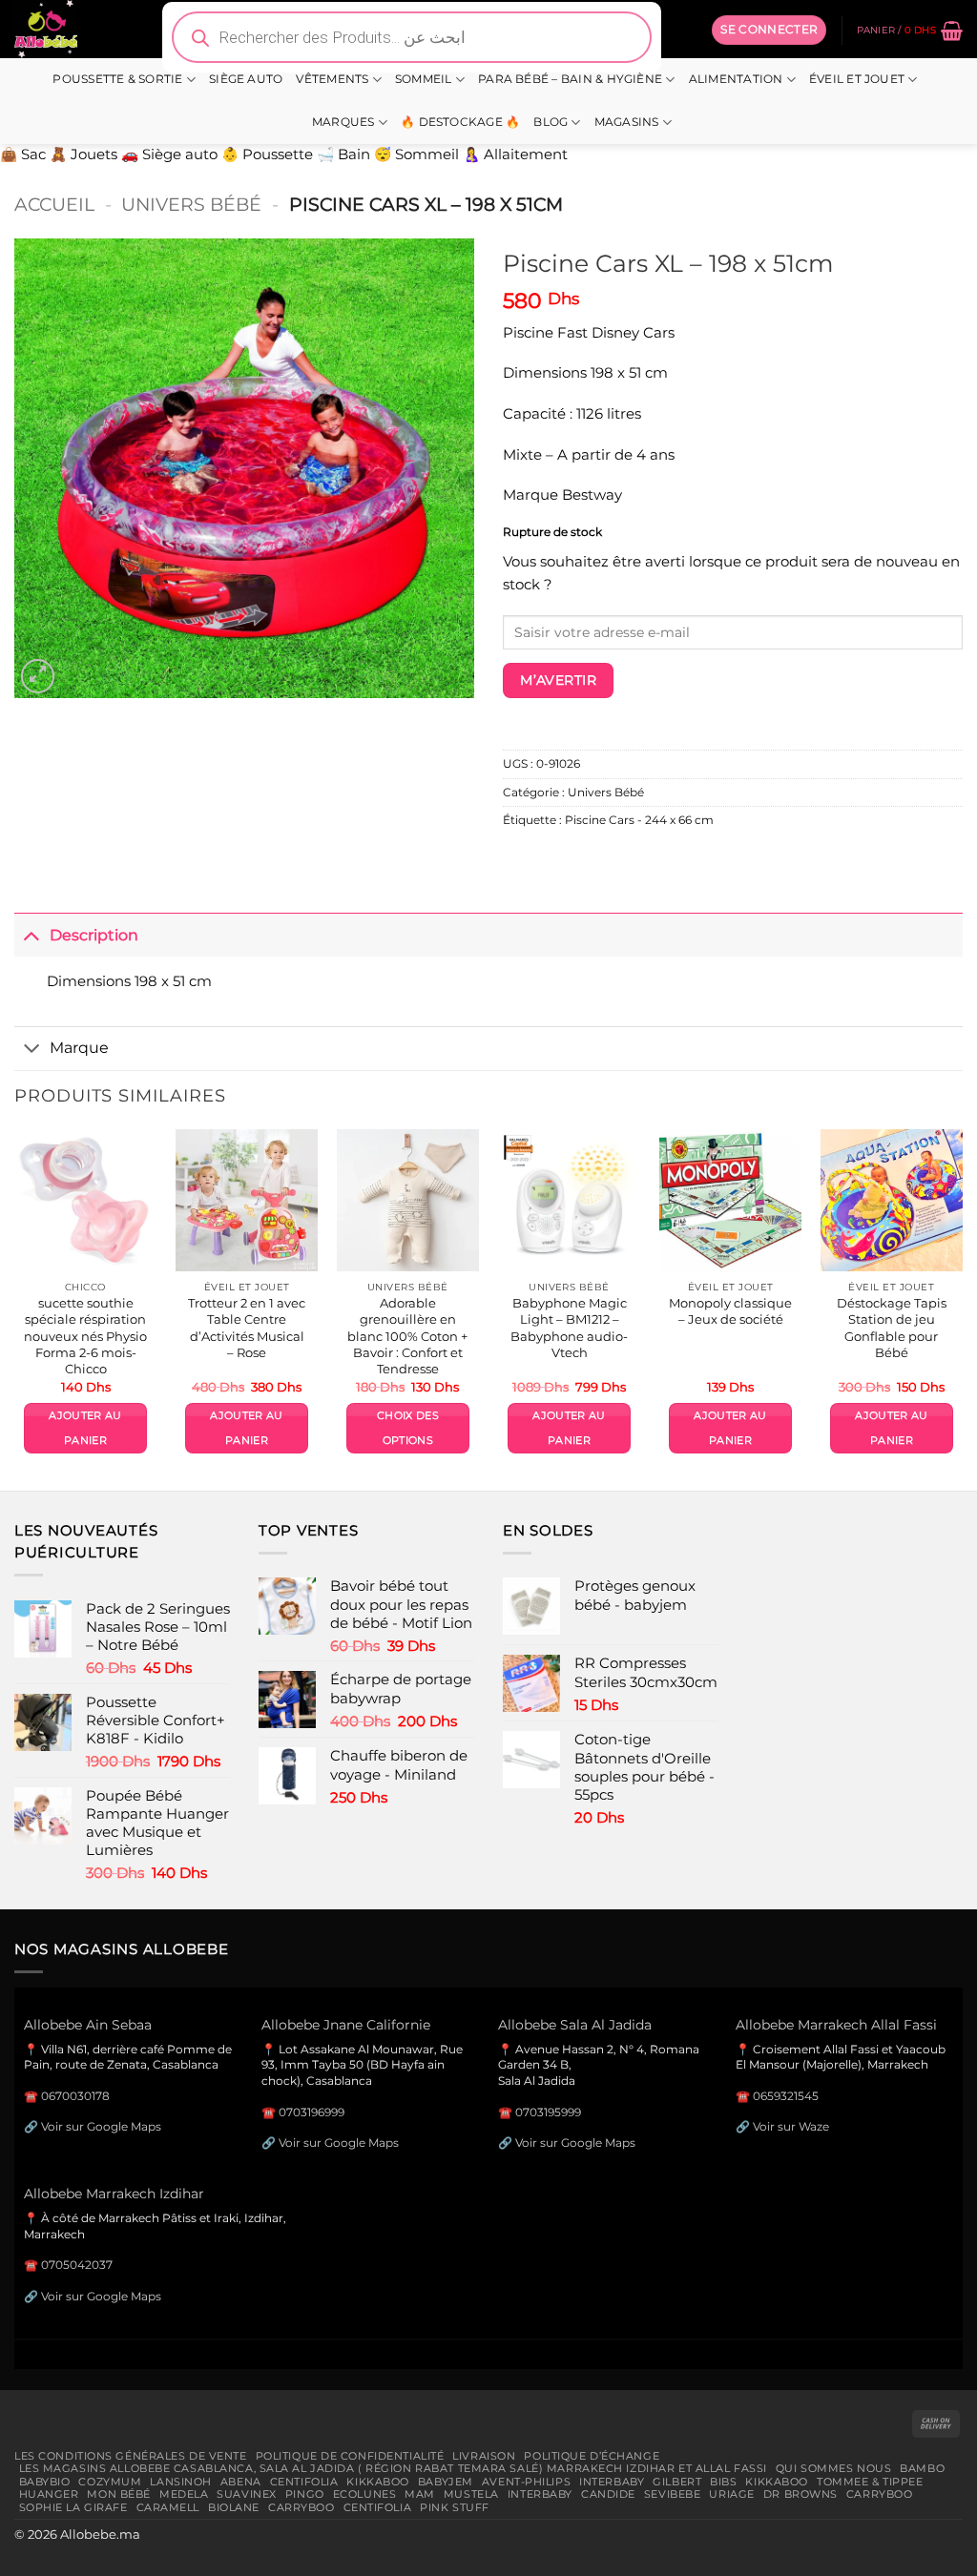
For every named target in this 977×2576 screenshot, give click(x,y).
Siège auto (246, 79)
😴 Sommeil (416, 155)
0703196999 (312, 2112)
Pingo (305, 2494)
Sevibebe (673, 2494)
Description (94, 935)
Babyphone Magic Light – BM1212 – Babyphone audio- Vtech (569, 1328)
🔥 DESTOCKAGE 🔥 (460, 122)
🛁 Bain (343, 155)
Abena (241, 2482)
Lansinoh (181, 2482)
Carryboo (880, 2494)
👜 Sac (23, 155)
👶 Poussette (267, 155)
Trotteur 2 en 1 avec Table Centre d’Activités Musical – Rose (247, 1328)
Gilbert (677, 2482)
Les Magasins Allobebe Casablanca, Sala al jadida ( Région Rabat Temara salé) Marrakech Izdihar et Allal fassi (393, 2468)
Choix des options (408, 1428)
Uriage (731, 2494)
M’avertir (558, 680)
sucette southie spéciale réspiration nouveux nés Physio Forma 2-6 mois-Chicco (85, 1336)
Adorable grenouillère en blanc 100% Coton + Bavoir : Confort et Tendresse (407, 1336)
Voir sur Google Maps (101, 2126)
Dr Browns (800, 2494)
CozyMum (110, 2482)
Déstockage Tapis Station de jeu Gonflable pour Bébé (892, 1328)
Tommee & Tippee (870, 2482)
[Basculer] (31, 934)
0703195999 (548, 2112)
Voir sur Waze (791, 2126)
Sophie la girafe (73, 2507)
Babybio (45, 2482)
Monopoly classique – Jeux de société (730, 1311)
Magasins (627, 122)
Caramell (168, 2507)
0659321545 (786, 2096)
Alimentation (736, 79)
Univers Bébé (191, 204)
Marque (79, 1047)
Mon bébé (119, 2494)
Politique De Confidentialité (350, 2456)
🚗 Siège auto (169, 155)
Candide (608, 2494)
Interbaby (612, 2482)
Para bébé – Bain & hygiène (570, 79)
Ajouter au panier (85, 1428)
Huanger (49, 2494)
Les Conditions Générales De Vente (131, 2456)
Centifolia (304, 2482)
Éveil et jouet (857, 79)
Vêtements (332, 79)
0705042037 (77, 2265)
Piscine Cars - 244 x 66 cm (639, 820)
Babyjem (446, 2482)
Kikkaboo (378, 2482)
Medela (184, 2494)
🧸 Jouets (83, 155)
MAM (420, 2494)
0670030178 (75, 2096)
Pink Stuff (455, 2507)
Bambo (922, 2468)
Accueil (54, 204)
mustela (471, 2494)
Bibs (723, 2482)
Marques (343, 122)
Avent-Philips (526, 2482)
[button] (769, 30)
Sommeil (424, 79)
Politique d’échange (592, 2456)
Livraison (484, 2456)
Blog (551, 122)
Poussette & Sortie (117, 79)
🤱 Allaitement (515, 155)
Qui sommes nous (833, 2468)
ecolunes (365, 2494)
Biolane (234, 2507)
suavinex (247, 2494)
